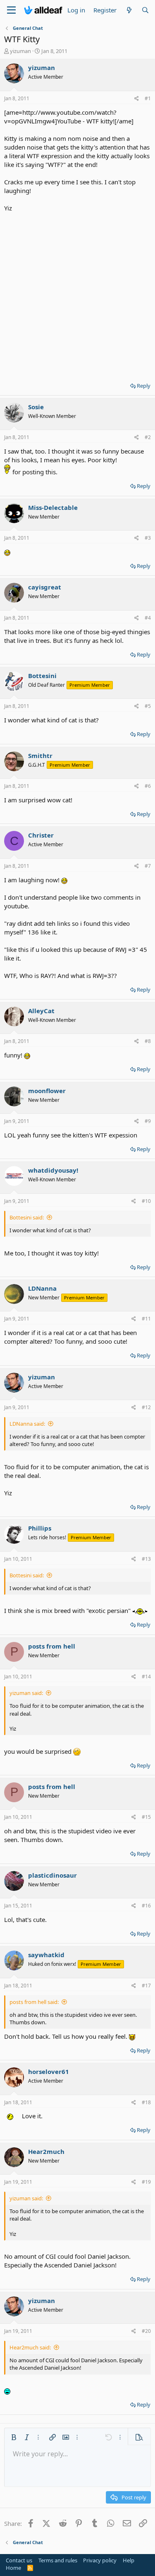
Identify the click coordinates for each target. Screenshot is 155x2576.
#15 (146, 1817)
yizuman (20, 51)
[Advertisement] (77, 294)
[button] (14, 2437)
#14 (146, 1677)
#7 (148, 866)
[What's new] (129, 10)
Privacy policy (100, 2560)
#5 (148, 706)
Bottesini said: (27, 1217)
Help (129, 2560)
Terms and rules (58, 2560)
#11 (146, 1319)
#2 (148, 437)
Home (13, 2568)
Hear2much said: (30, 2347)
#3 (148, 538)
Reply (144, 386)
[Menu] (11, 10)
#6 (148, 786)
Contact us (19, 2560)
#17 (146, 1986)
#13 (146, 1559)
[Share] (137, 99)
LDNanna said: (27, 1424)
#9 (148, 1121)
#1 (148, 98)
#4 (148, 618)
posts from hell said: (34, 2002)
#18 (146, 2102)
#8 (148, 1041)
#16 (146, 1906)
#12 (146, 1407)
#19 (146, 2182)
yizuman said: (26, 1693)
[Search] (145, 10)
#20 (146, 2331)
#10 (146, 1201)
